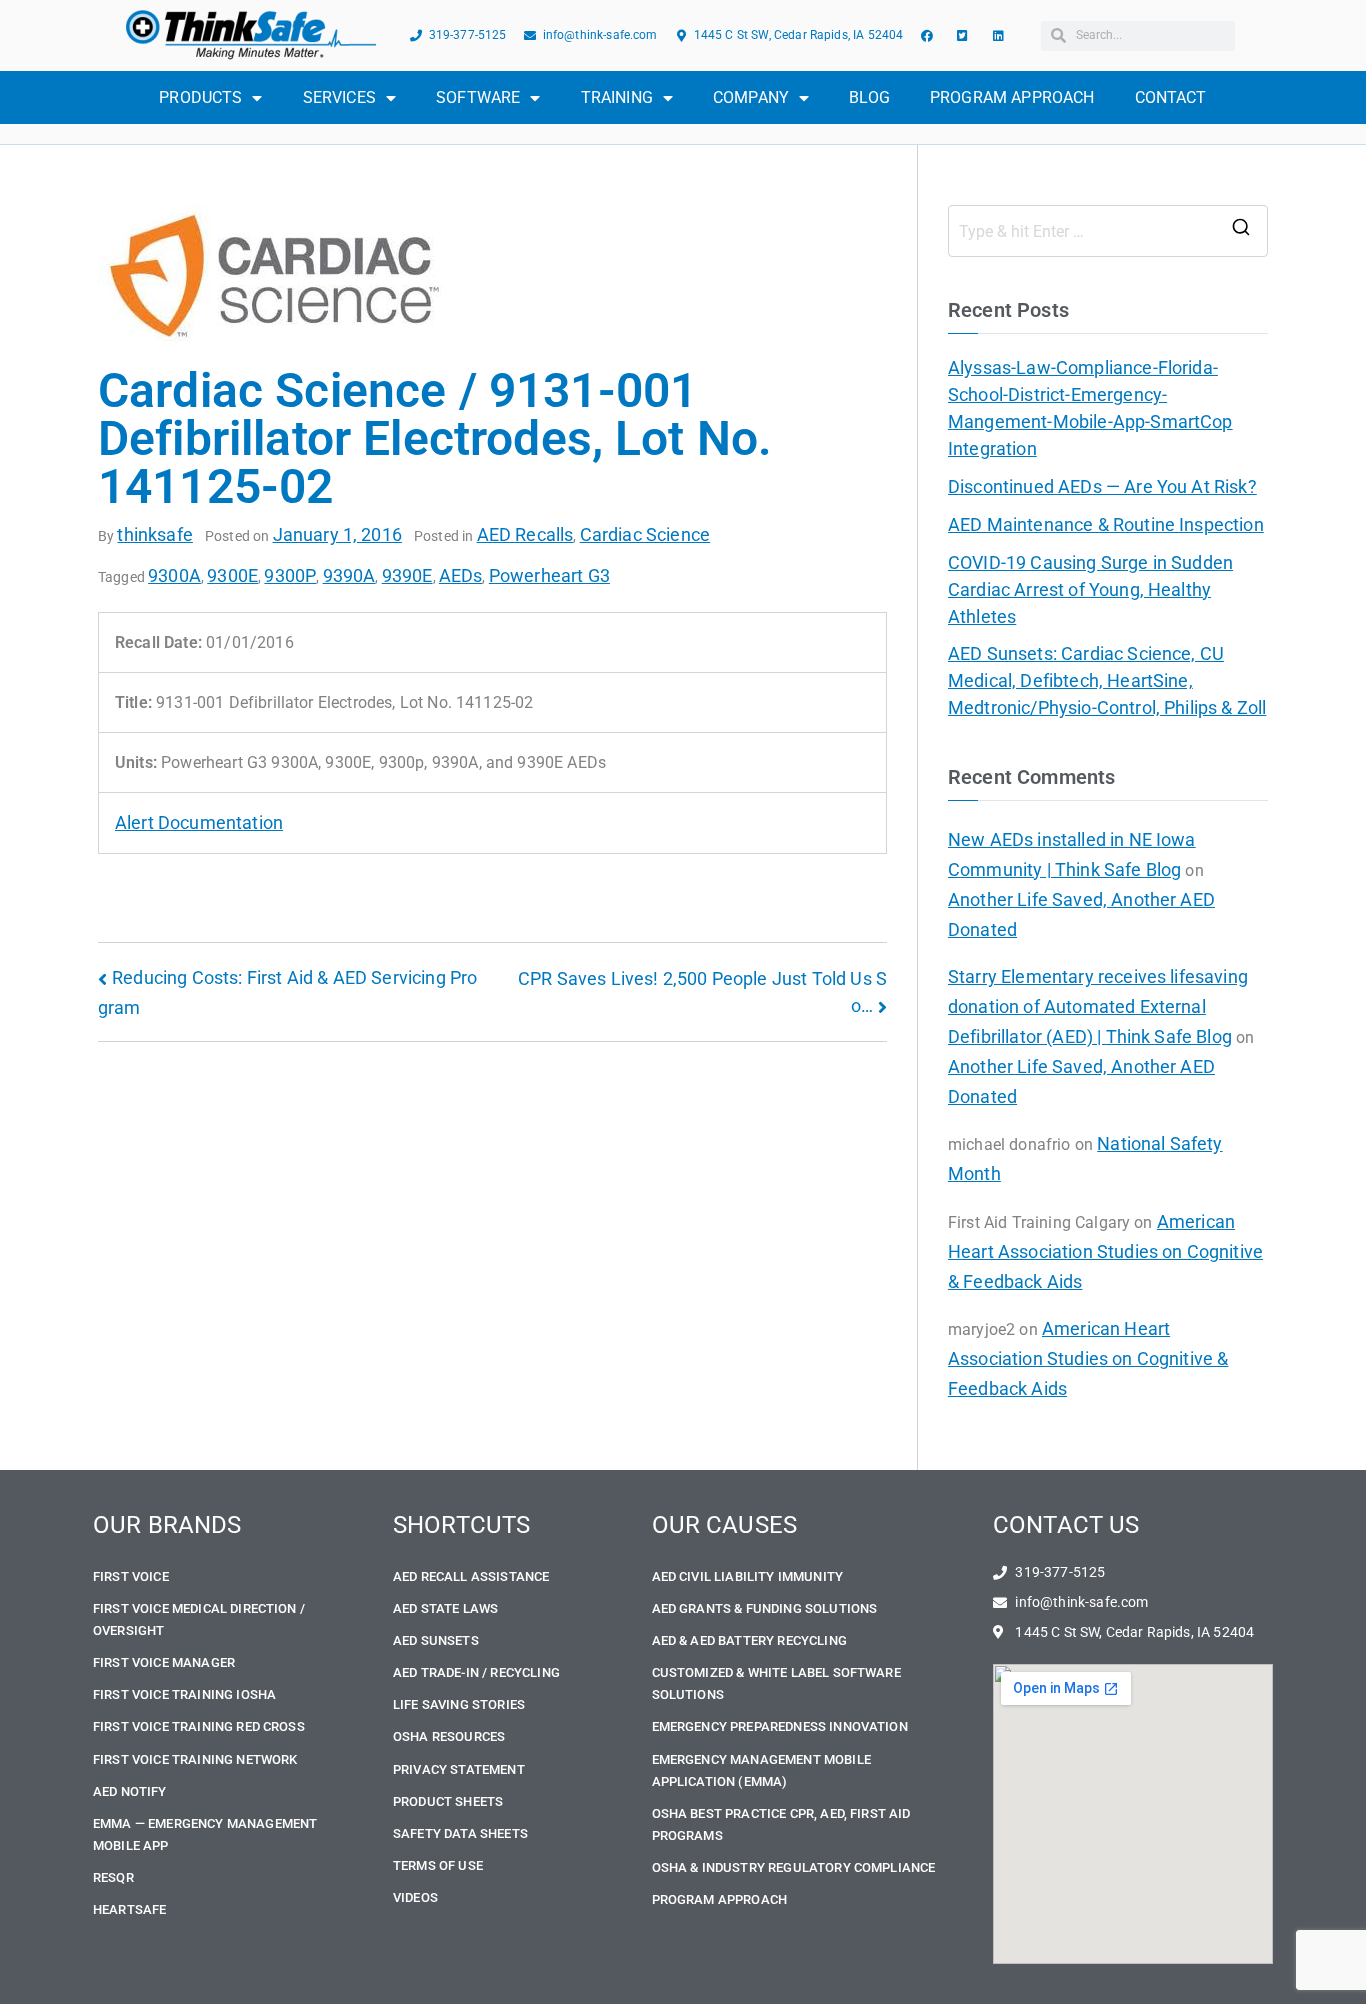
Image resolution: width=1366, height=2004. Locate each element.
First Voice (131, 1576)
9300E (232, 575)
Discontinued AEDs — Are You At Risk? (1102, 486)
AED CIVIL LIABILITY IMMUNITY (747, 1576)
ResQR (113, 1877)
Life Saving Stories (459, 1704)
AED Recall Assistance (471, 1576)
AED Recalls (525, 534)
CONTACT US (1066, 1525)
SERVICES (339, 97)
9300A (174, 575)
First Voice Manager (164, 1662)
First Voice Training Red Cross (199, 1726)
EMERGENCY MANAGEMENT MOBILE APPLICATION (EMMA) (761, 1770)
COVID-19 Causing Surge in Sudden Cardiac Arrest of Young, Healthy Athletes (1090, 589)
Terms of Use (438, 1865)
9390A (349, 575)
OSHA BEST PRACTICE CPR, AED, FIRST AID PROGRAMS (781, 1824)
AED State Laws (445, 1608)
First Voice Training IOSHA (184, 1694)
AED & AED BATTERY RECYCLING (749, 1640)
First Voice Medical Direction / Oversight (199, 1619)
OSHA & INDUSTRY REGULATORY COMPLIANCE (794, 1867)
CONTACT (1171, 97)
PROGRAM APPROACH (1012, 97)
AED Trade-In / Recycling (476, 1672)
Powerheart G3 (549, 575)
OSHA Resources (449, 1736)
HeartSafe (129, 1909)
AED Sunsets (436, 1640)
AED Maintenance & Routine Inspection (1106, 524)
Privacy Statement (459, 1769)
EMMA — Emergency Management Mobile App (205, 1834)
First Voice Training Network (195, 1759)
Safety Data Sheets (460, 1833)
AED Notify (130, 1791)
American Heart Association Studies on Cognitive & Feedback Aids (1105, 1251)
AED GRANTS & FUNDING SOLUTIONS (765, 1608)
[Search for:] (1108, 231)
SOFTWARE (478, 97)
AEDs (461, 575)
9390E (407, 575)
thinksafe (154, 534)
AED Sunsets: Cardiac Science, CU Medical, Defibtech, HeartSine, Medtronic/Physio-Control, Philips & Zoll (1107, 680)
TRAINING (617, 97)
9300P (290, 575)
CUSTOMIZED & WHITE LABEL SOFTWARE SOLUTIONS (776, 1683)
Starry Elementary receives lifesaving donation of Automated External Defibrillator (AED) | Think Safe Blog (1098, 1006)
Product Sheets (448, 1801)
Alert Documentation (199, 822)
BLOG (869, 97)
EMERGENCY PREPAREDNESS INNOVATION (780, 1726)
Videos (415, 1897)
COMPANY (751, 97)
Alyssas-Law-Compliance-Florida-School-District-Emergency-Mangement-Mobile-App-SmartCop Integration (1090, 408)
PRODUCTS (200, 97)
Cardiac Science (645, 534)
